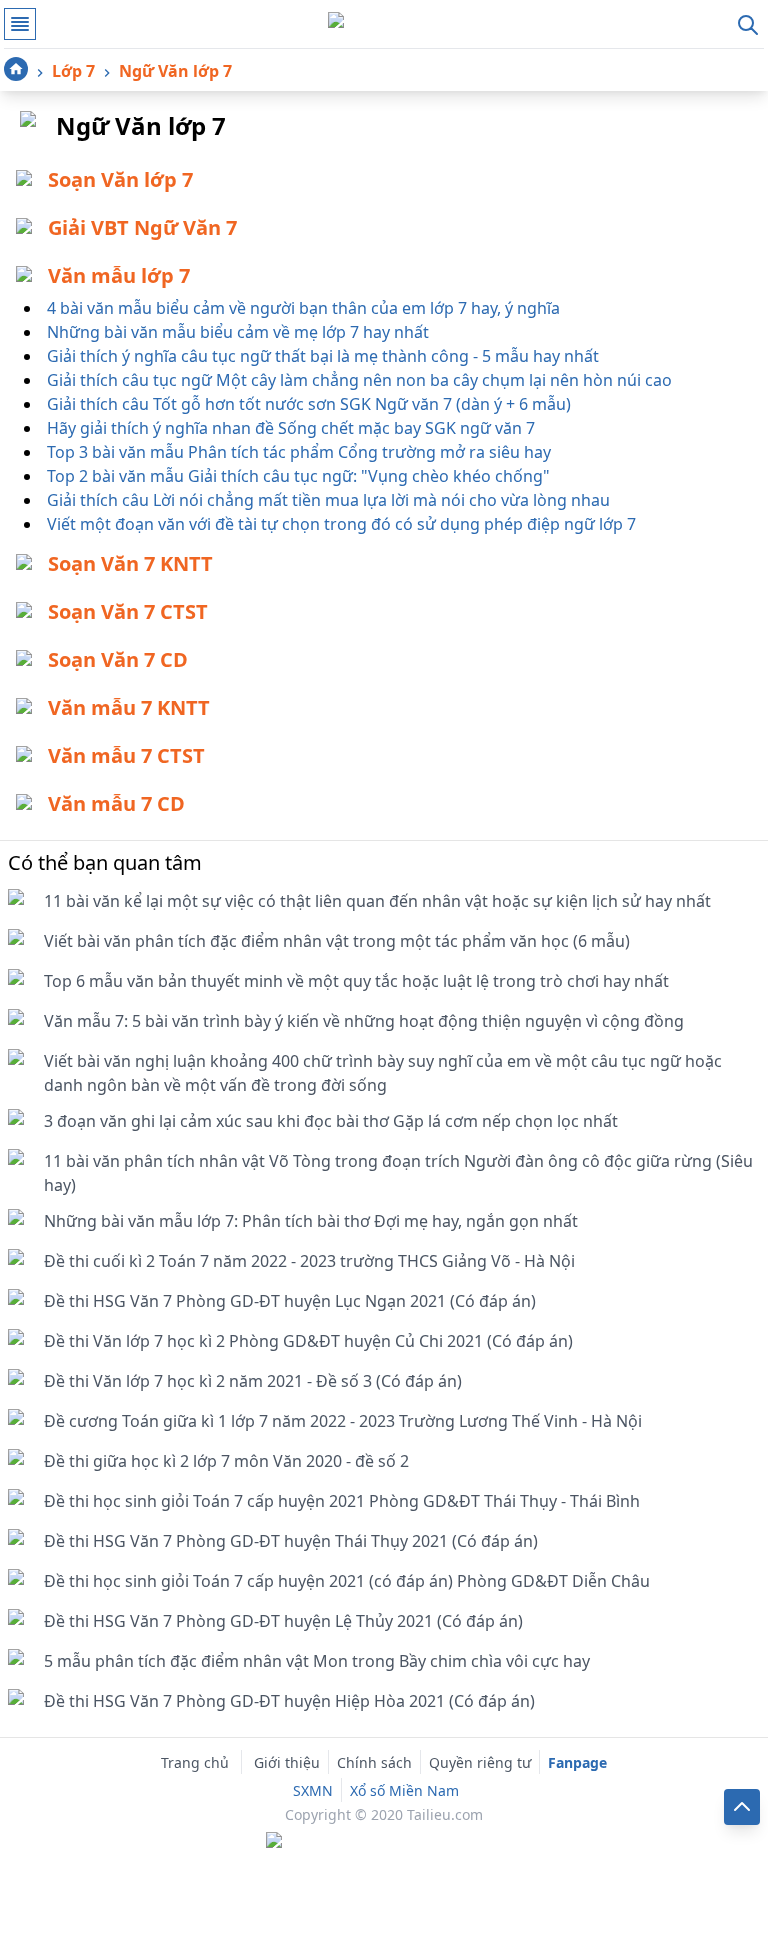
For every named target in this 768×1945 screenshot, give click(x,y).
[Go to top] (742, 1807)
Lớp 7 (73, 71)
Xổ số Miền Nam (404, 1790)
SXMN (313, 1790)
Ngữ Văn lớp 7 (175, 71)
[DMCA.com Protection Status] (384, 1842)
